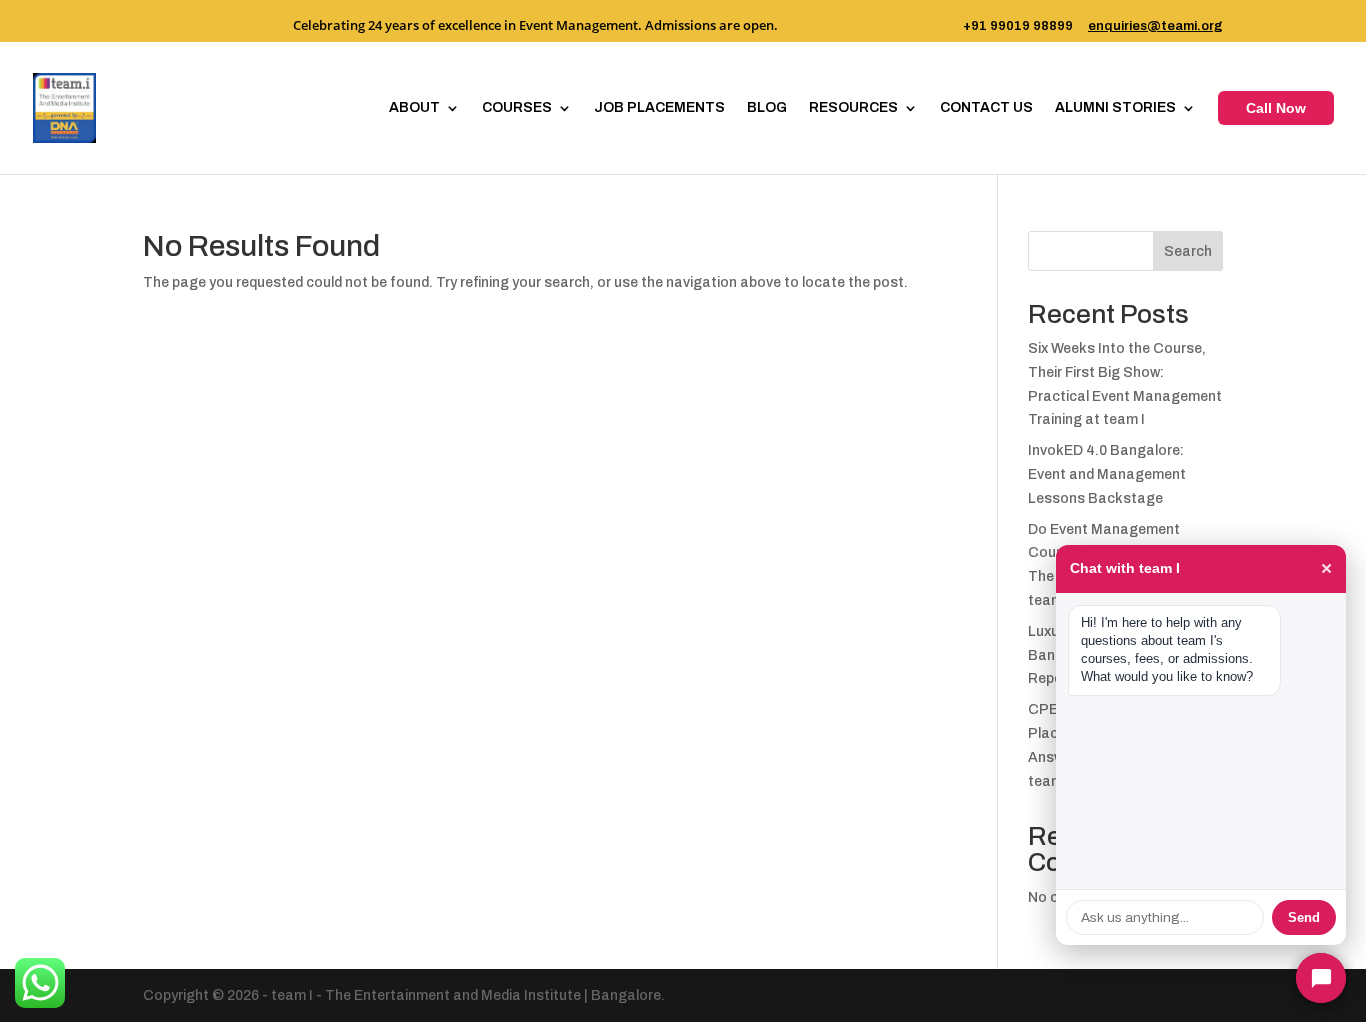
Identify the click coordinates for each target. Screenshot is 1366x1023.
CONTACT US (986, 108)
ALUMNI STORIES (1115, 108)
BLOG (767, 108)
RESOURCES (853, 108)
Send (1304, 917)
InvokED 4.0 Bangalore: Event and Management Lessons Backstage (1107, 474)
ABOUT (414, 108)
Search (1188, 251)
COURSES (517, 108)
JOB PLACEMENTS (659, 108)
